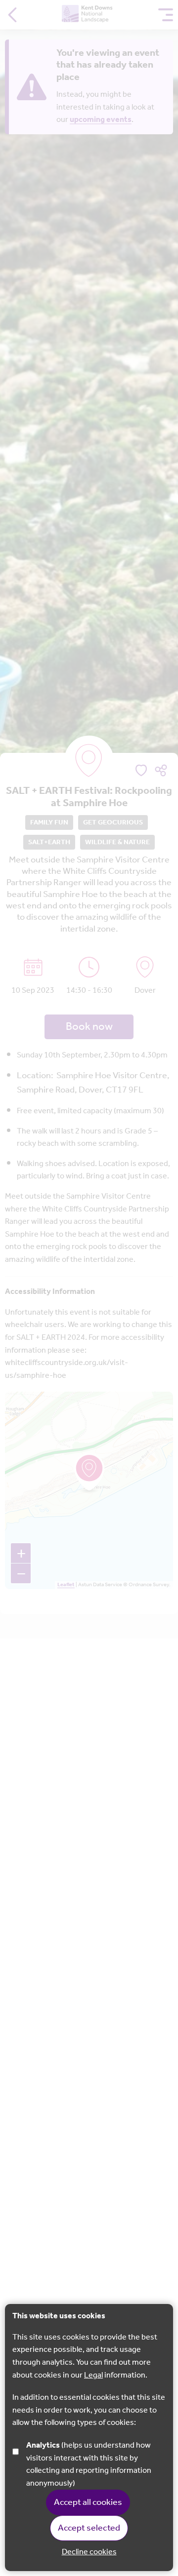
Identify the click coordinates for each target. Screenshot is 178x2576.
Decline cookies (89, 2552)
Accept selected (89, 2528)
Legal (93, 2375)
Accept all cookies (88, 2502)
